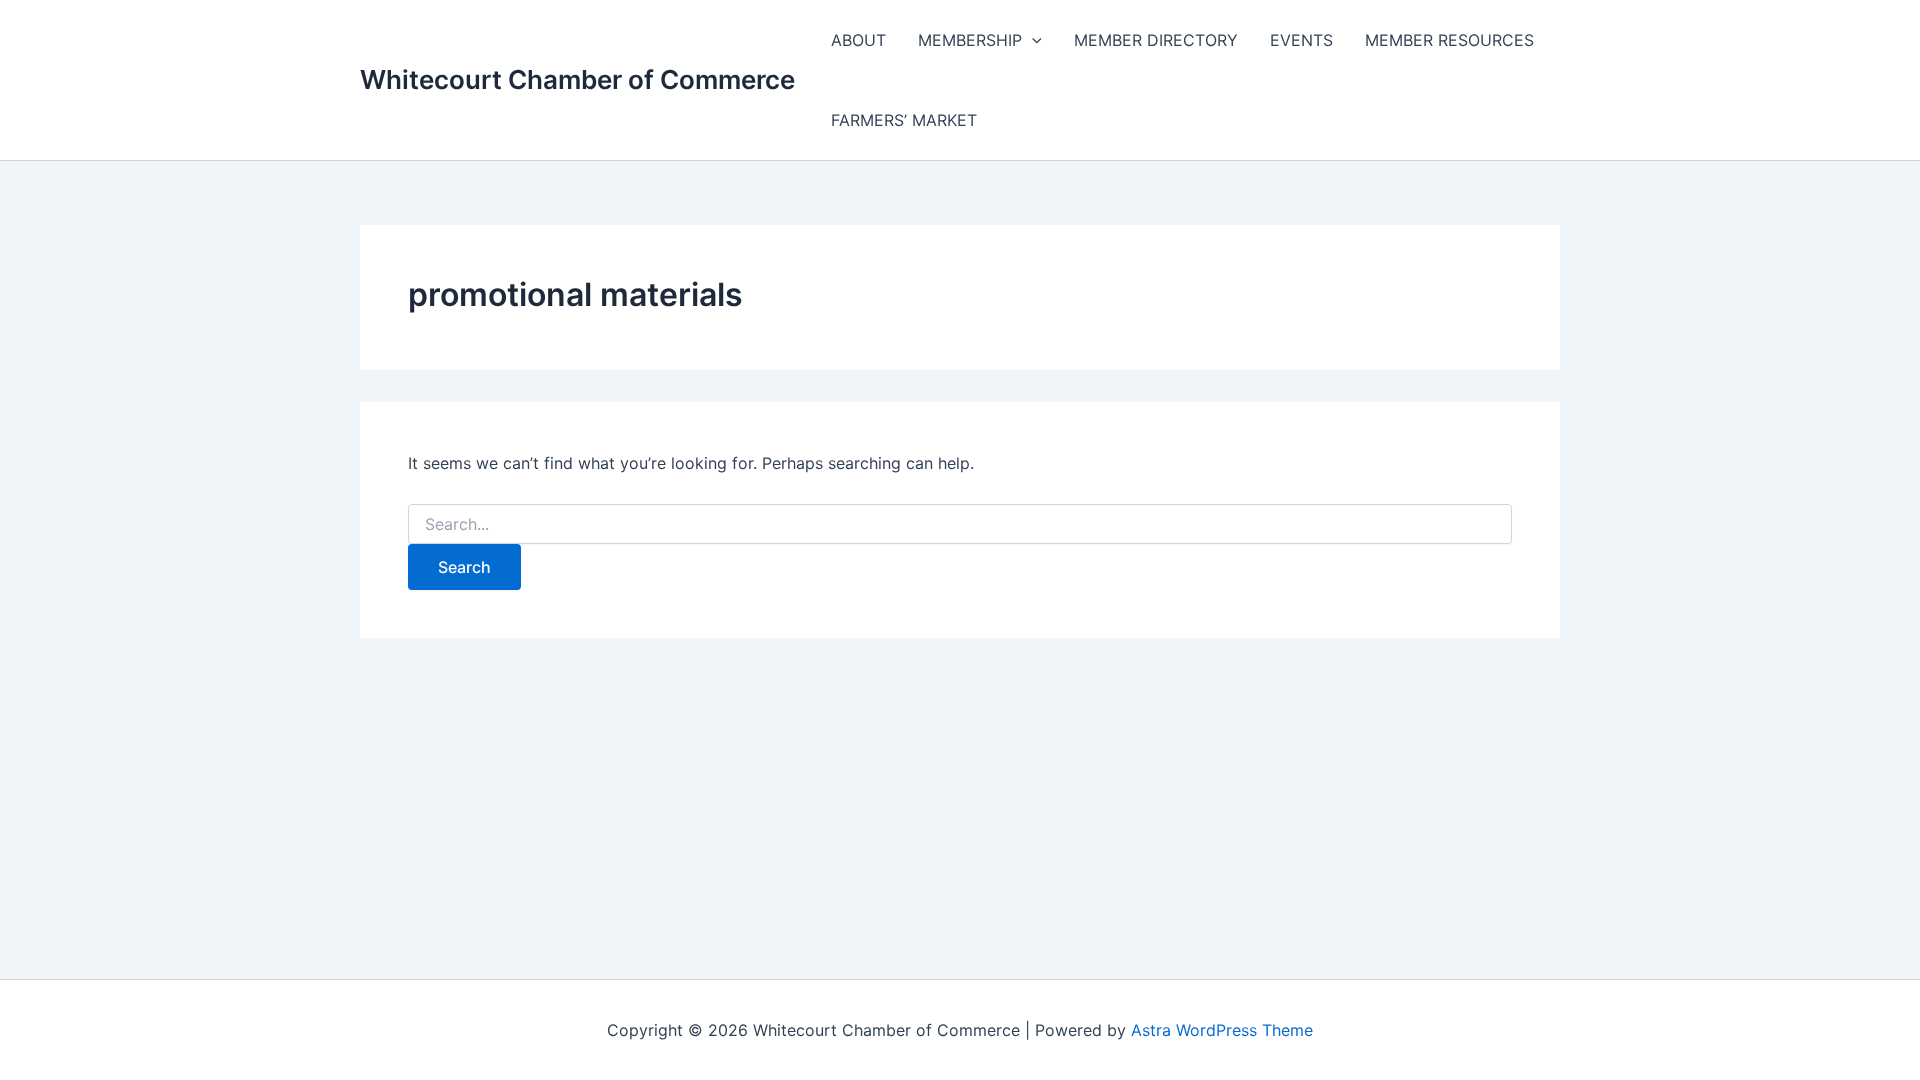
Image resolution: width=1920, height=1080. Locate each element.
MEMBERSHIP (970, 40)
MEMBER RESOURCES (1449, 40)
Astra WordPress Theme (1222, 1030)
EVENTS (1301, 40)
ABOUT (858, 40)
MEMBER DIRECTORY (1156, 40)
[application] (1032, 40)
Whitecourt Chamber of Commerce (577, 79)
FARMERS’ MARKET (904, 120)
